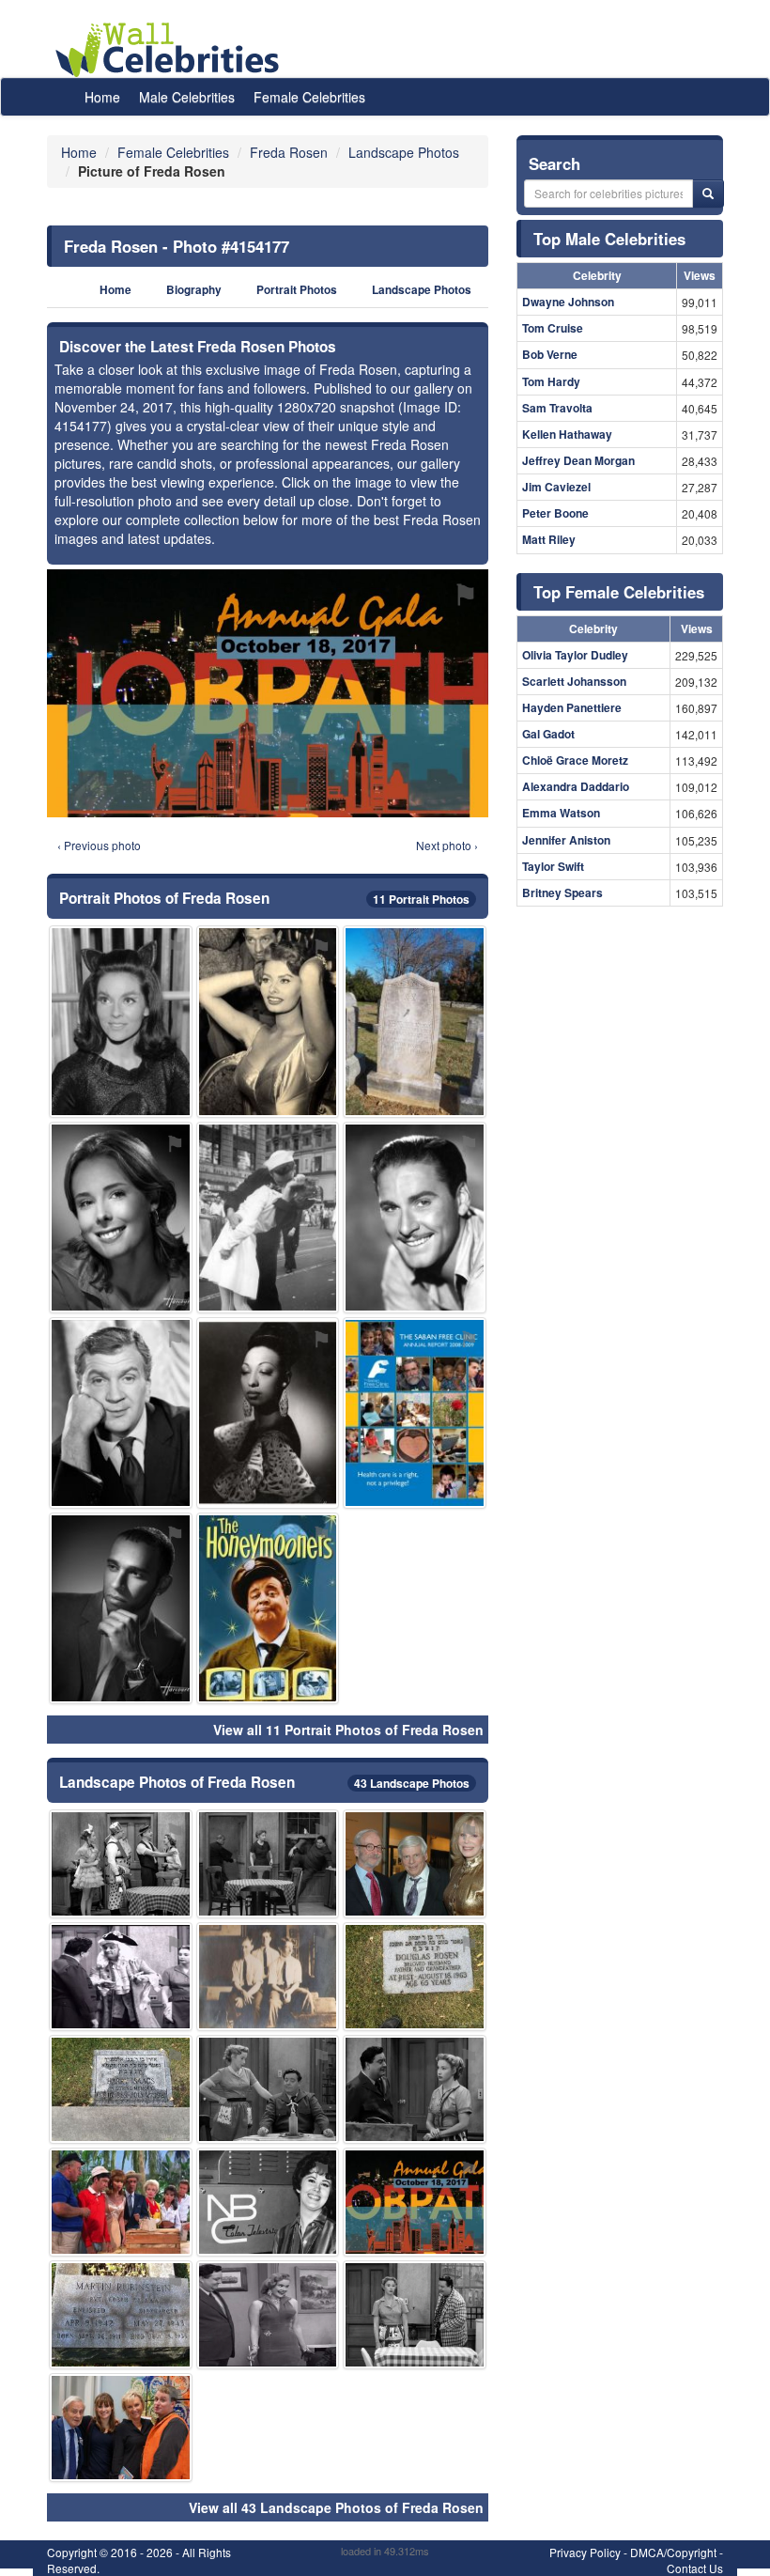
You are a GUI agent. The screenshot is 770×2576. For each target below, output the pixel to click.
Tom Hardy (551, 381)
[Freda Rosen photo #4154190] (121, 1021)
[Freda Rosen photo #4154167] (268, 1608)
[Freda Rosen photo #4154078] (268, 2089)
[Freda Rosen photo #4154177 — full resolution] (268, 693)
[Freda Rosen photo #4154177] (415, 2202)
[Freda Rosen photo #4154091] (415, 1864)
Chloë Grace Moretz (575, 760)
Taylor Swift (553, 866)
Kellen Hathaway (567, 434)
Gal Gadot (548, 734)
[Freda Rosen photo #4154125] (268, 1864)
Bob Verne (550, 354)
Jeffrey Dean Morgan (578, 460)
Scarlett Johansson (574, 681)
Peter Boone (555, 513)
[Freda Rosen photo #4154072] (415, 1021)
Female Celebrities (309, 97)
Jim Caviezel (556, 487)
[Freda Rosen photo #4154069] (121, 2089)
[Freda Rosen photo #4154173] (268, 2202)
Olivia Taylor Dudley (575, 655)
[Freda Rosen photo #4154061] (268, 2315)
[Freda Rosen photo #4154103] (268, 1413)
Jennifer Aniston (566, 840)
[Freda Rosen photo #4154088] (415, 2315)
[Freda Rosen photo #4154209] (415, 1218)
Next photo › (447, 845)
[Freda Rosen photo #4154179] (121, 2315)
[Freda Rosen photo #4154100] (268, 1218)
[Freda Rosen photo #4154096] (415, 2089)
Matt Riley (549, 539)
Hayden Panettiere (572, 707)
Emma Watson (561, 813)
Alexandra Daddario (576, 786)
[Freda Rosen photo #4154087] (121, 1864)
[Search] (708, 194)
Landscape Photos (422, 290)
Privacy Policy (585, 2552)
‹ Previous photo (99, 845)
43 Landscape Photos (412, 1783)
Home (102, 97)
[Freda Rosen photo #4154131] (121, 2202)
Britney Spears (562, 892)
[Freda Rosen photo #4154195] (121, 1413)
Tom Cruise (553, 328)
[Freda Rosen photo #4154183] (415, 1413)
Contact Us (695, 2568)
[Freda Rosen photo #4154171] (268, 1977)
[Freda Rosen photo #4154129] (121, 1218)
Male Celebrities (187, 97)
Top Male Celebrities (609, 239)
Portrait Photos (297, 290)
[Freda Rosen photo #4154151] (268, 1021)
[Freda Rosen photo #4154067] (415, 1977)
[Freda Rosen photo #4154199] (121, 1608)
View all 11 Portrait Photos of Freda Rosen (348, 1730)
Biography (194, 290)
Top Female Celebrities (619, 592)
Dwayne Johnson (568, 302)
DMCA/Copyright (673, 2552)
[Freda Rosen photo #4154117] (121, 2428)
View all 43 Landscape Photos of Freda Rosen (336, 2507)
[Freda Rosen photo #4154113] (121, 1977)
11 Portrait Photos (421, 899)
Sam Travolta (557, 408)
